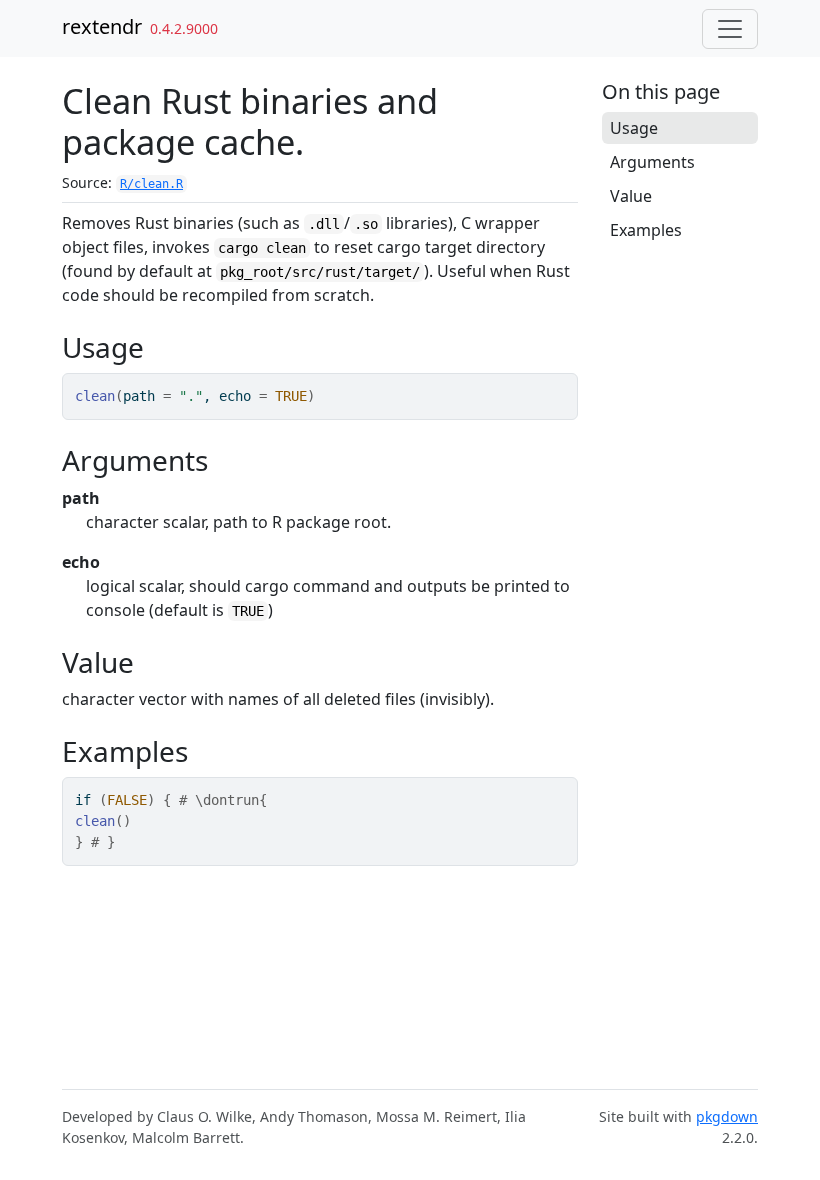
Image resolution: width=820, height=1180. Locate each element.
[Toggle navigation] (730, 29)
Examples (646, 230)
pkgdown (727, 1116)
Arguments (652, 162)
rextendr (102, 26)
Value (631, 196)
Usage (634, 128)
